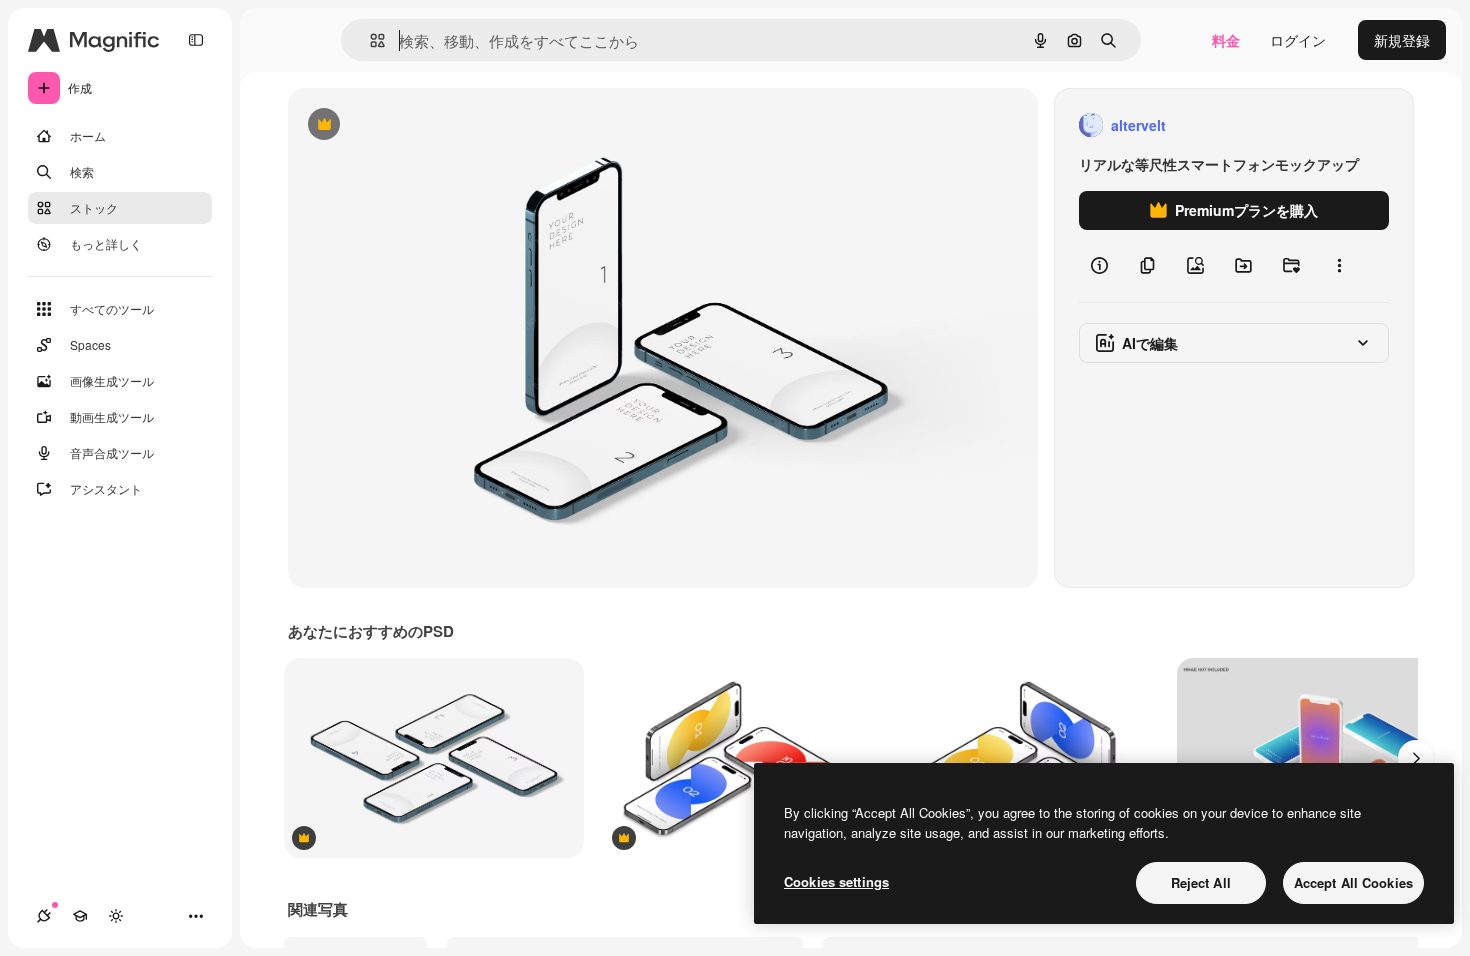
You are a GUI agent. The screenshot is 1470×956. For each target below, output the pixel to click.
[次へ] (1416, 758)
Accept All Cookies (1353, 882)
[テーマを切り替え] (116, 916)
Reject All (1201, 882)
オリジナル (425, 125)
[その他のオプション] (1339, 266)
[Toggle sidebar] (196, 40)
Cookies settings (836, 881)
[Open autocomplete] (369, 40)
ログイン (1298, 40)
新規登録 (1402, 40)
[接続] (44, 916)
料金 (1226, 40)
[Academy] (80, 916)
